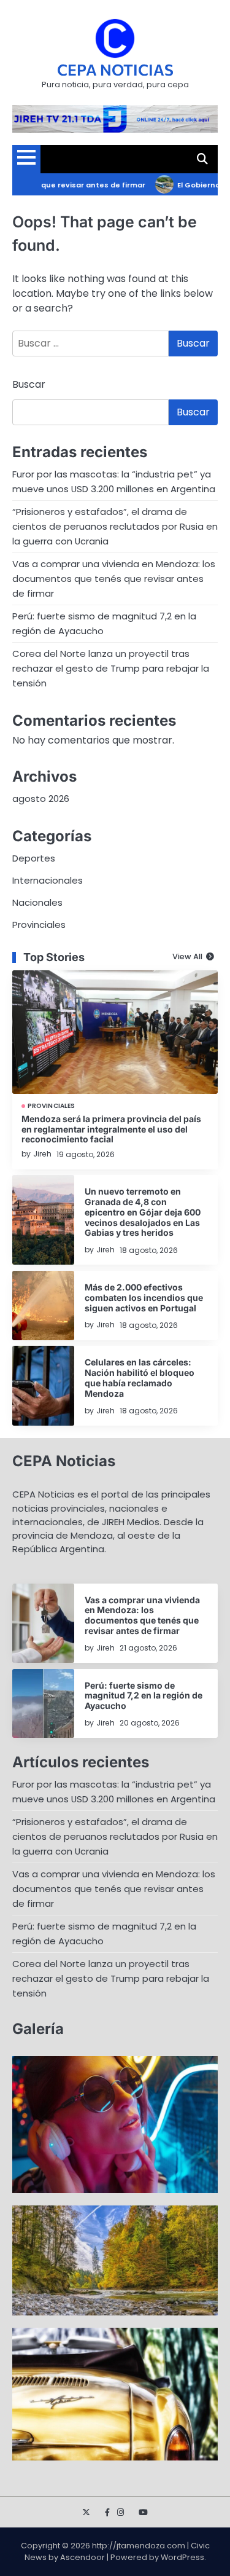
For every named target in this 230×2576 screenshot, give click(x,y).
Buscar (29, 384)
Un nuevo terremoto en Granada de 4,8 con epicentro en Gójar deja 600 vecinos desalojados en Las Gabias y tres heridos (143, 1212)
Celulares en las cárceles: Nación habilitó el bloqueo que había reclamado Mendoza (140, 1377)
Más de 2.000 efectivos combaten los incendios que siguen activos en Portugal (144, 1298)
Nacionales (37, 902)
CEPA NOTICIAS (115, 69)
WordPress (182, 2557)
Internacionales (48, 880)
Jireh (42, 1154)
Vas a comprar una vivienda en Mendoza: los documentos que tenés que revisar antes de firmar (114, 579)
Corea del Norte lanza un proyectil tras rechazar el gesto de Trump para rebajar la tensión (111, 668)
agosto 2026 (41, 799)
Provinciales (39, 925)
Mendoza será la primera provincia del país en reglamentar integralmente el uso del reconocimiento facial (111, 1129)
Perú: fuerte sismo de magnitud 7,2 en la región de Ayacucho (144, 1696)
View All (187, 957)
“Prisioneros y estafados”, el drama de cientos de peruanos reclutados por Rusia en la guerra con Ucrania (115, 526)
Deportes (34, 858)
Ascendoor (82, 2557)
